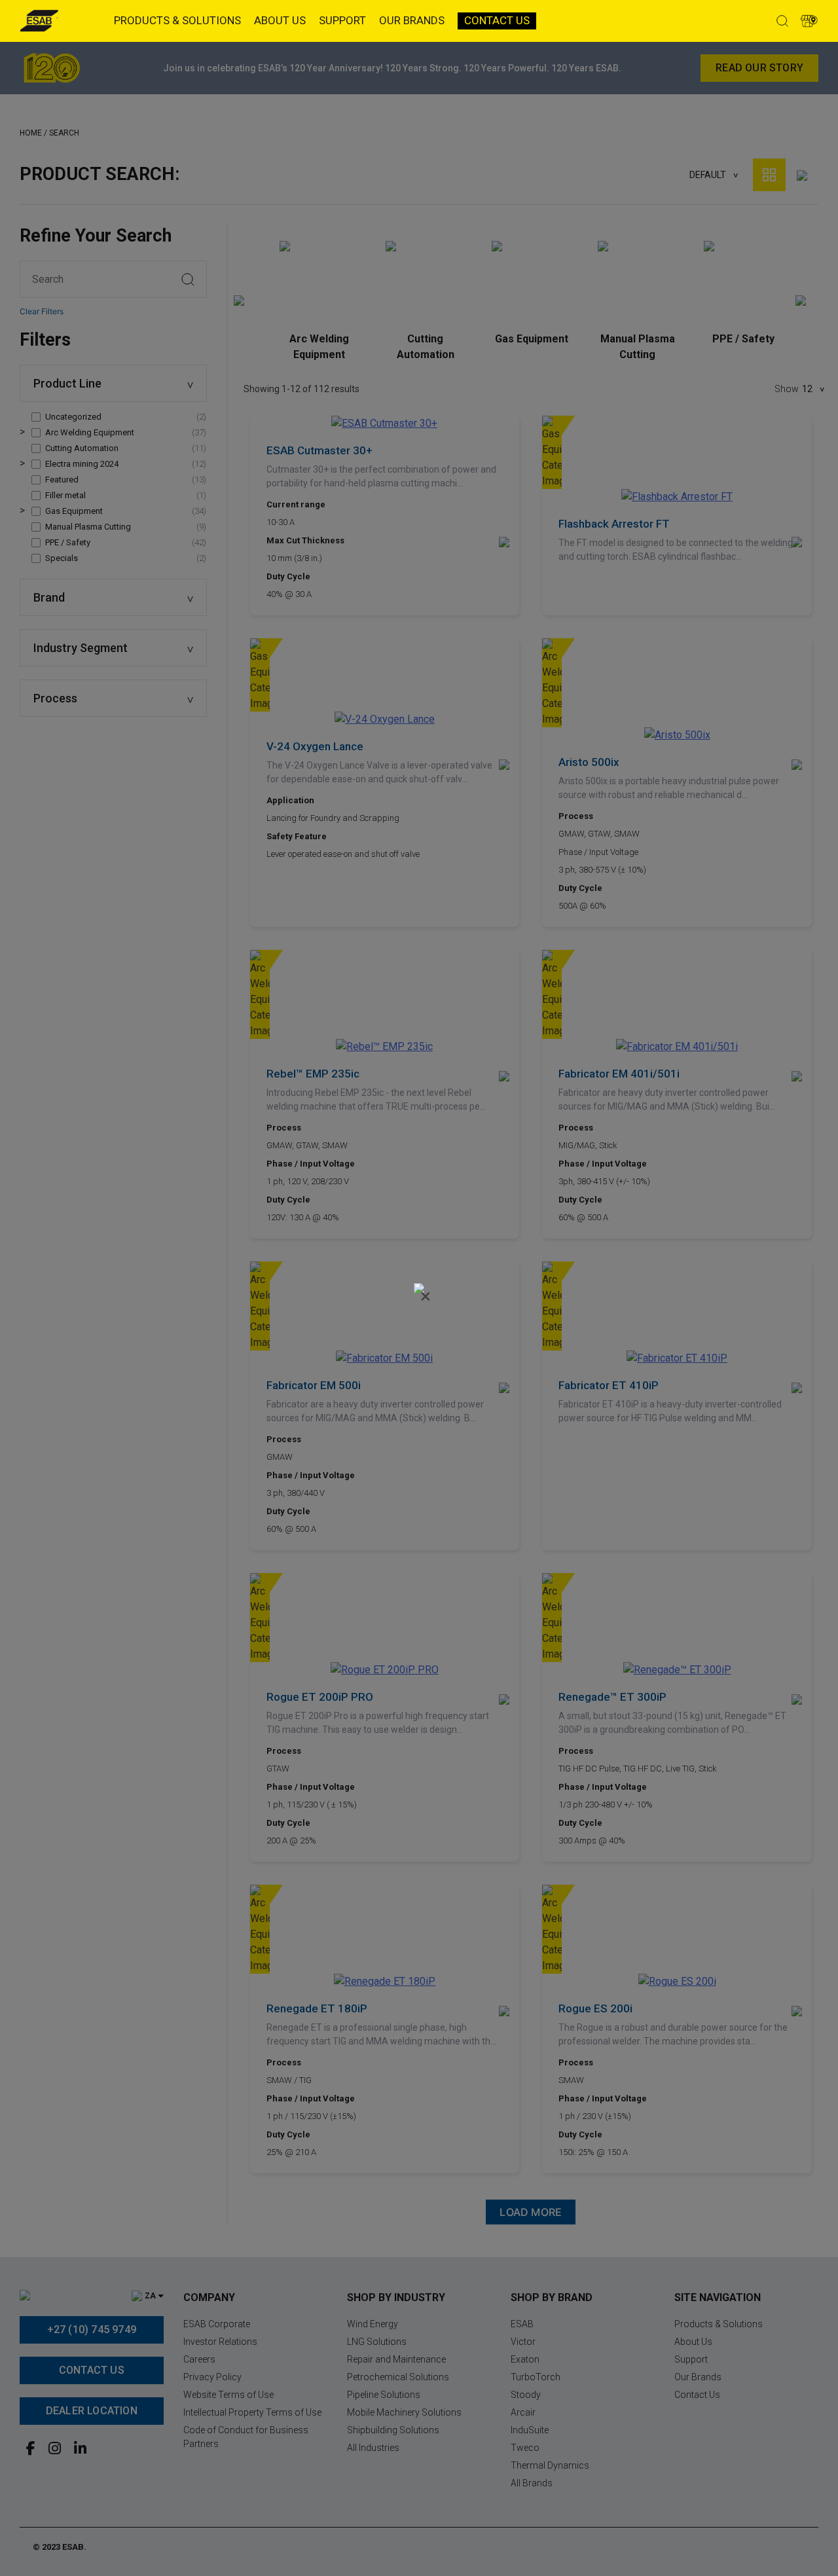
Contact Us (497, 20)
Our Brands (412, 20)
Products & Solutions (177, 20)
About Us (280, 20)
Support (342, 20)
